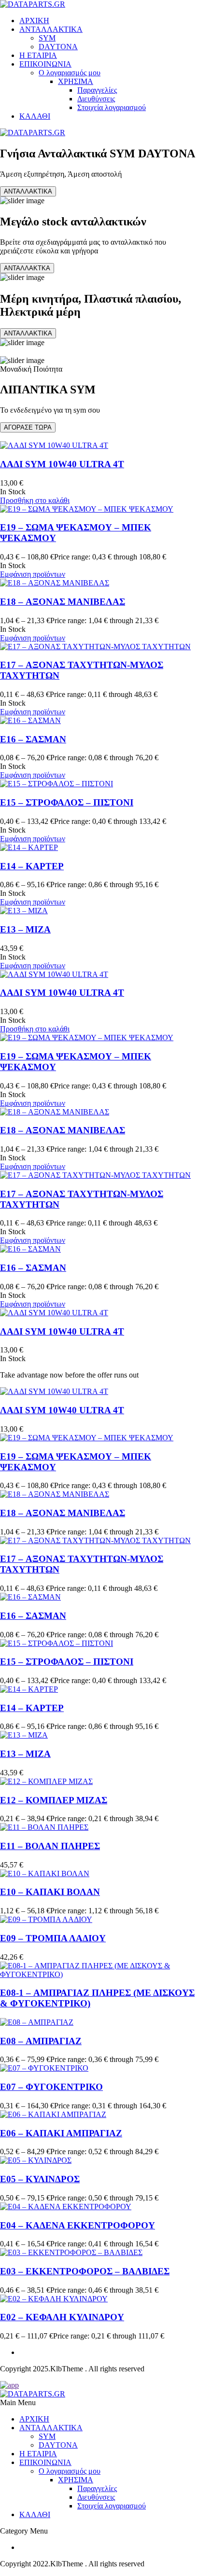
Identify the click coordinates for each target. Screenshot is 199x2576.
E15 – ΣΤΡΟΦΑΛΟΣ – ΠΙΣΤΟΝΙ (67, 802)
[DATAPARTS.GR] (33, 4)
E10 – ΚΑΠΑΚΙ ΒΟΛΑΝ (50, 1892)
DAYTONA (58, 47)
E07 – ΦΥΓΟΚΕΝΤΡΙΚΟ (51, 2087)
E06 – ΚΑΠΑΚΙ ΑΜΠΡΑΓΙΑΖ (61, 2133)
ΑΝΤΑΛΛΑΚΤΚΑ (27, 268)
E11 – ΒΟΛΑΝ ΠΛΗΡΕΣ (50, 1846)
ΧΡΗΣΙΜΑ (76, 81)
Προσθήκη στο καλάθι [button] (35, 500)
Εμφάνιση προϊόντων (33, 574)
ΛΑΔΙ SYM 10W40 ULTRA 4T (62, 464)
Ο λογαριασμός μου (70, 73)
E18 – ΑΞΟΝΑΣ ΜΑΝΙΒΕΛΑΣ (63, 602)
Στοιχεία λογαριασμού (112, 107)
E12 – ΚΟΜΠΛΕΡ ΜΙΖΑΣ (54, 1800)
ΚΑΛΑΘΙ (35, 116)
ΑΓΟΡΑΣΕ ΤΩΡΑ (28, 427)
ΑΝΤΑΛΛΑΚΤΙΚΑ (51, 29)
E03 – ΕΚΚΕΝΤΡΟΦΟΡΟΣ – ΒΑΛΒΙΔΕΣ (85, 2271)
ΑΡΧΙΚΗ (34, 21)
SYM (47, 38)
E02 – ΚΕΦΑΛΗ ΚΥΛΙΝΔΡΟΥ (62, 2317)
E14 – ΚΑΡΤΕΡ (32, 866)
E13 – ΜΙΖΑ (25, 929)
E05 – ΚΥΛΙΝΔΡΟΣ (40, 2179)
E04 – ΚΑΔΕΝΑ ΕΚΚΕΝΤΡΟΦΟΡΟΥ (78, 2225)
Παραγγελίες (97, 90)
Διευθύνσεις (96, 99)
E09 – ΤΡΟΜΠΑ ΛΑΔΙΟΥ (53, 1938)
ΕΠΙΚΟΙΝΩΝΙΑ (45, 64)
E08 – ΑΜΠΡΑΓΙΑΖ (41, 2041)
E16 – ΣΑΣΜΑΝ (33, 739)
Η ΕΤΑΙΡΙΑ (38, 55)
